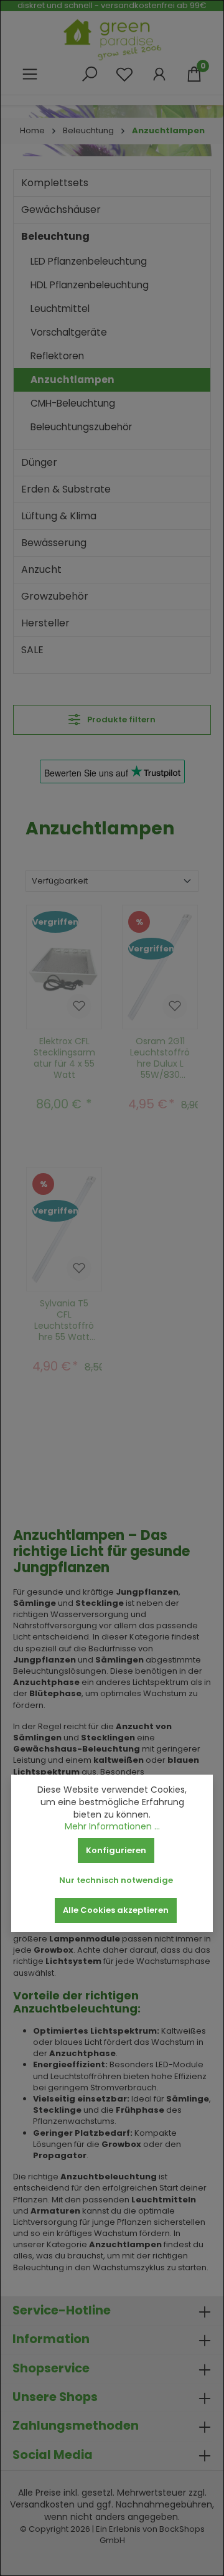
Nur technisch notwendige (116, 1880)
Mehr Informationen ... (112, 1827)
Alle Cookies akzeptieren (116, 1910)
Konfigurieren (116, 1850)
